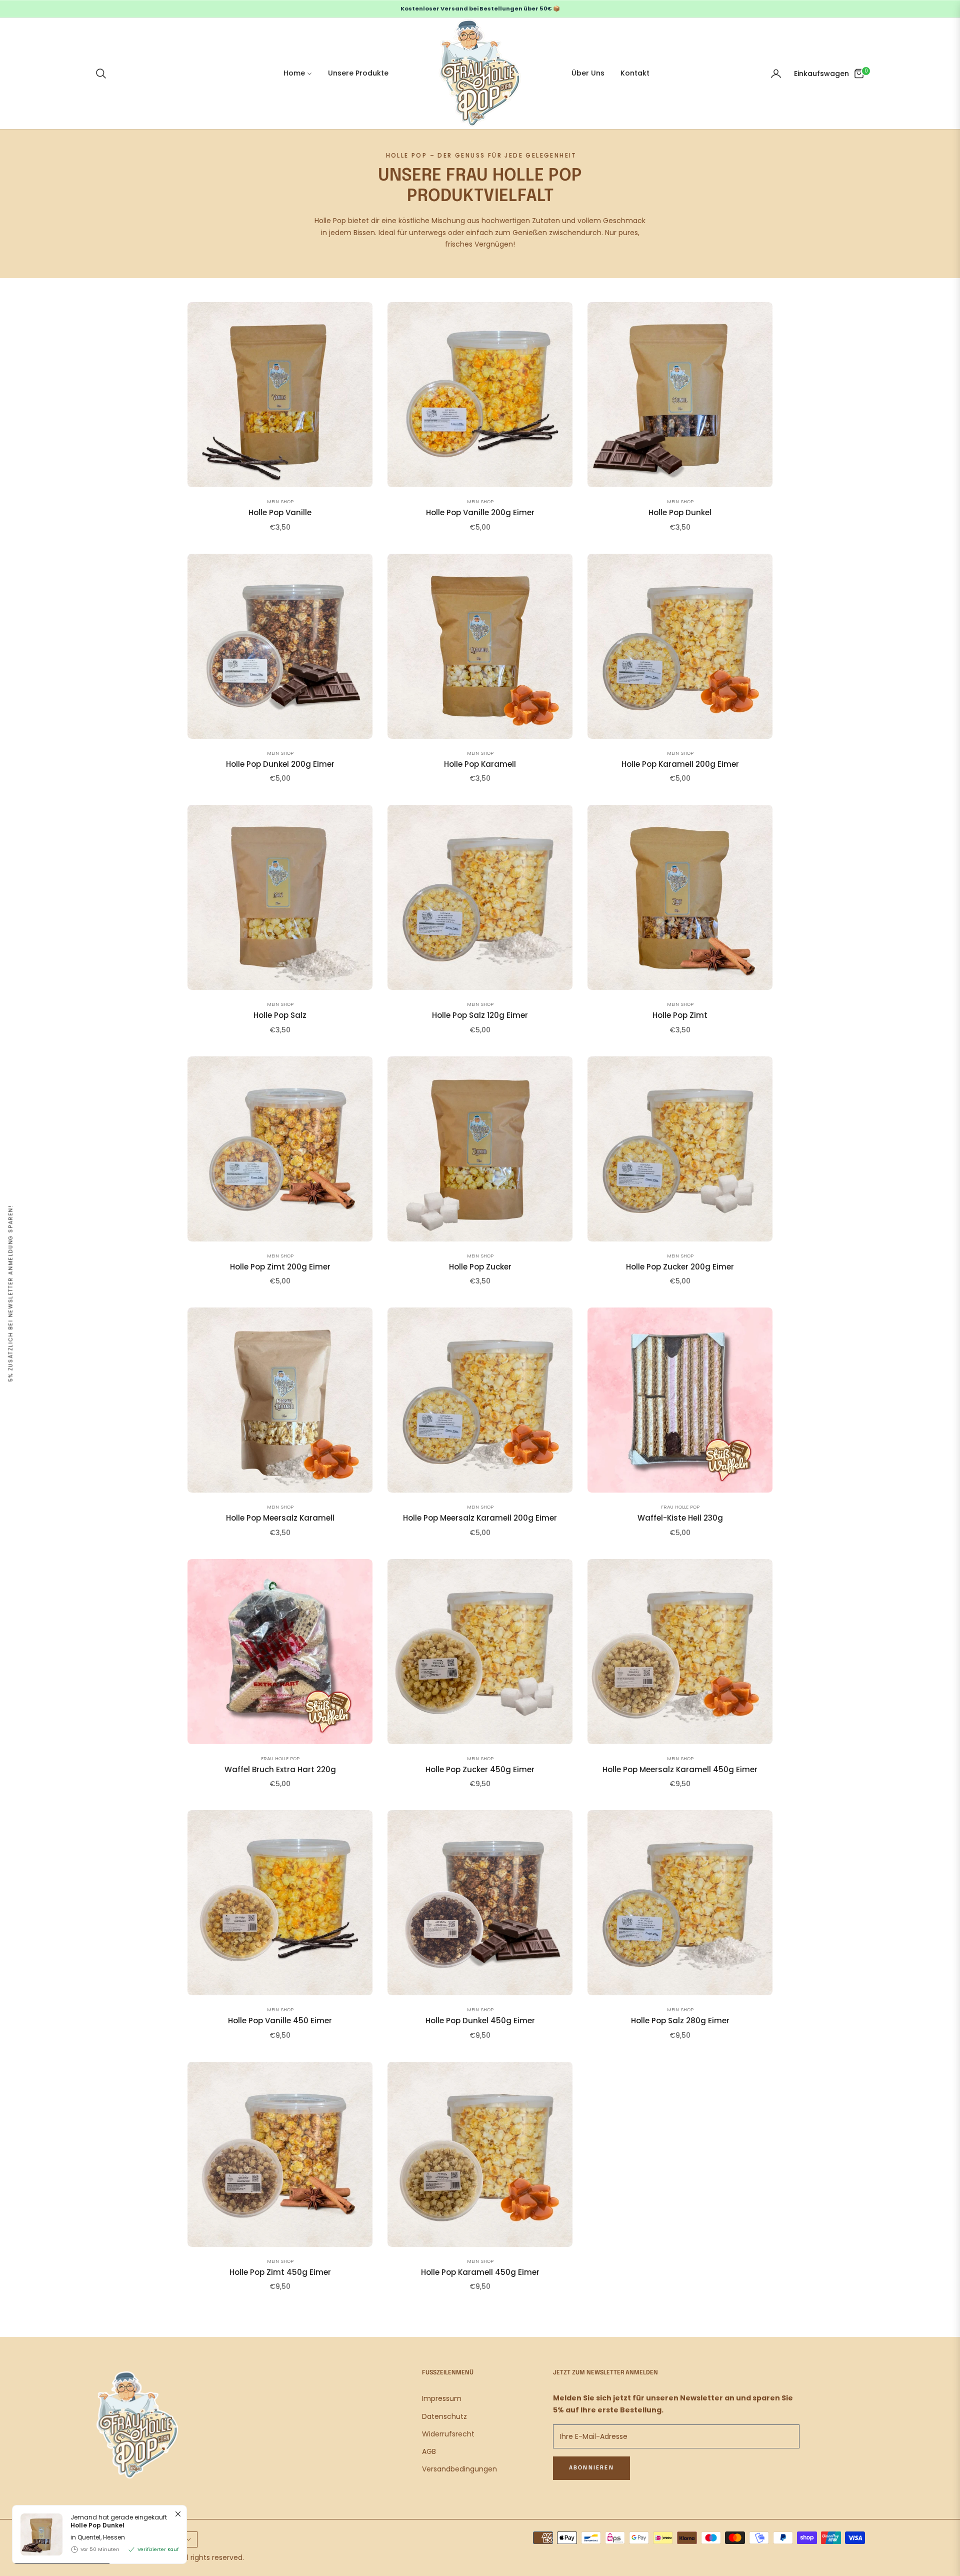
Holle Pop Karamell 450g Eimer (480, 2272)
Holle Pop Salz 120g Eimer (480, 1015)
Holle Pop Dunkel (680, 513)
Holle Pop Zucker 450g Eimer (480, 1770)
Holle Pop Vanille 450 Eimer (280, 2021)
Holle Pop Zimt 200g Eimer (280, 1267)
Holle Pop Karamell (480, 764)
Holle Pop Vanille (280, 513)
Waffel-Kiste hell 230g (680, 1518)
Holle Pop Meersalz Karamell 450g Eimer (680, 1770)
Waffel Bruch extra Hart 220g (280, 1770)
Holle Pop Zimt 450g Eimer (280, 2272)
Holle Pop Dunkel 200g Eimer (280, 764)
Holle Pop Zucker (480, 1267)
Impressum (442, 2398)
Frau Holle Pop (680, 1507)
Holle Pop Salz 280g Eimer (680, 2021)
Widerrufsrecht (448, 2434)
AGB (429, 2451)
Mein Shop (280, 501)
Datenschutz (444, 2416)
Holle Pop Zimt (680, 1015)
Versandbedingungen (459, 2469)
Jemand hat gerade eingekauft (119, 2521)
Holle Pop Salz (280, 1015)
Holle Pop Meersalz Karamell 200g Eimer (480, 1518)
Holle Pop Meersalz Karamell (280, 1518)
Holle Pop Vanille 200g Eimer (480, 513)
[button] (104, 74)
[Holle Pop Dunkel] (37, 2534)
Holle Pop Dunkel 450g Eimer (480, 2021)
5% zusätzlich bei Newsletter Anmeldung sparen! (11, 1294)
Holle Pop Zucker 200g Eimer (680, 1267)
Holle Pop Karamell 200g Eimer (680, 764)
